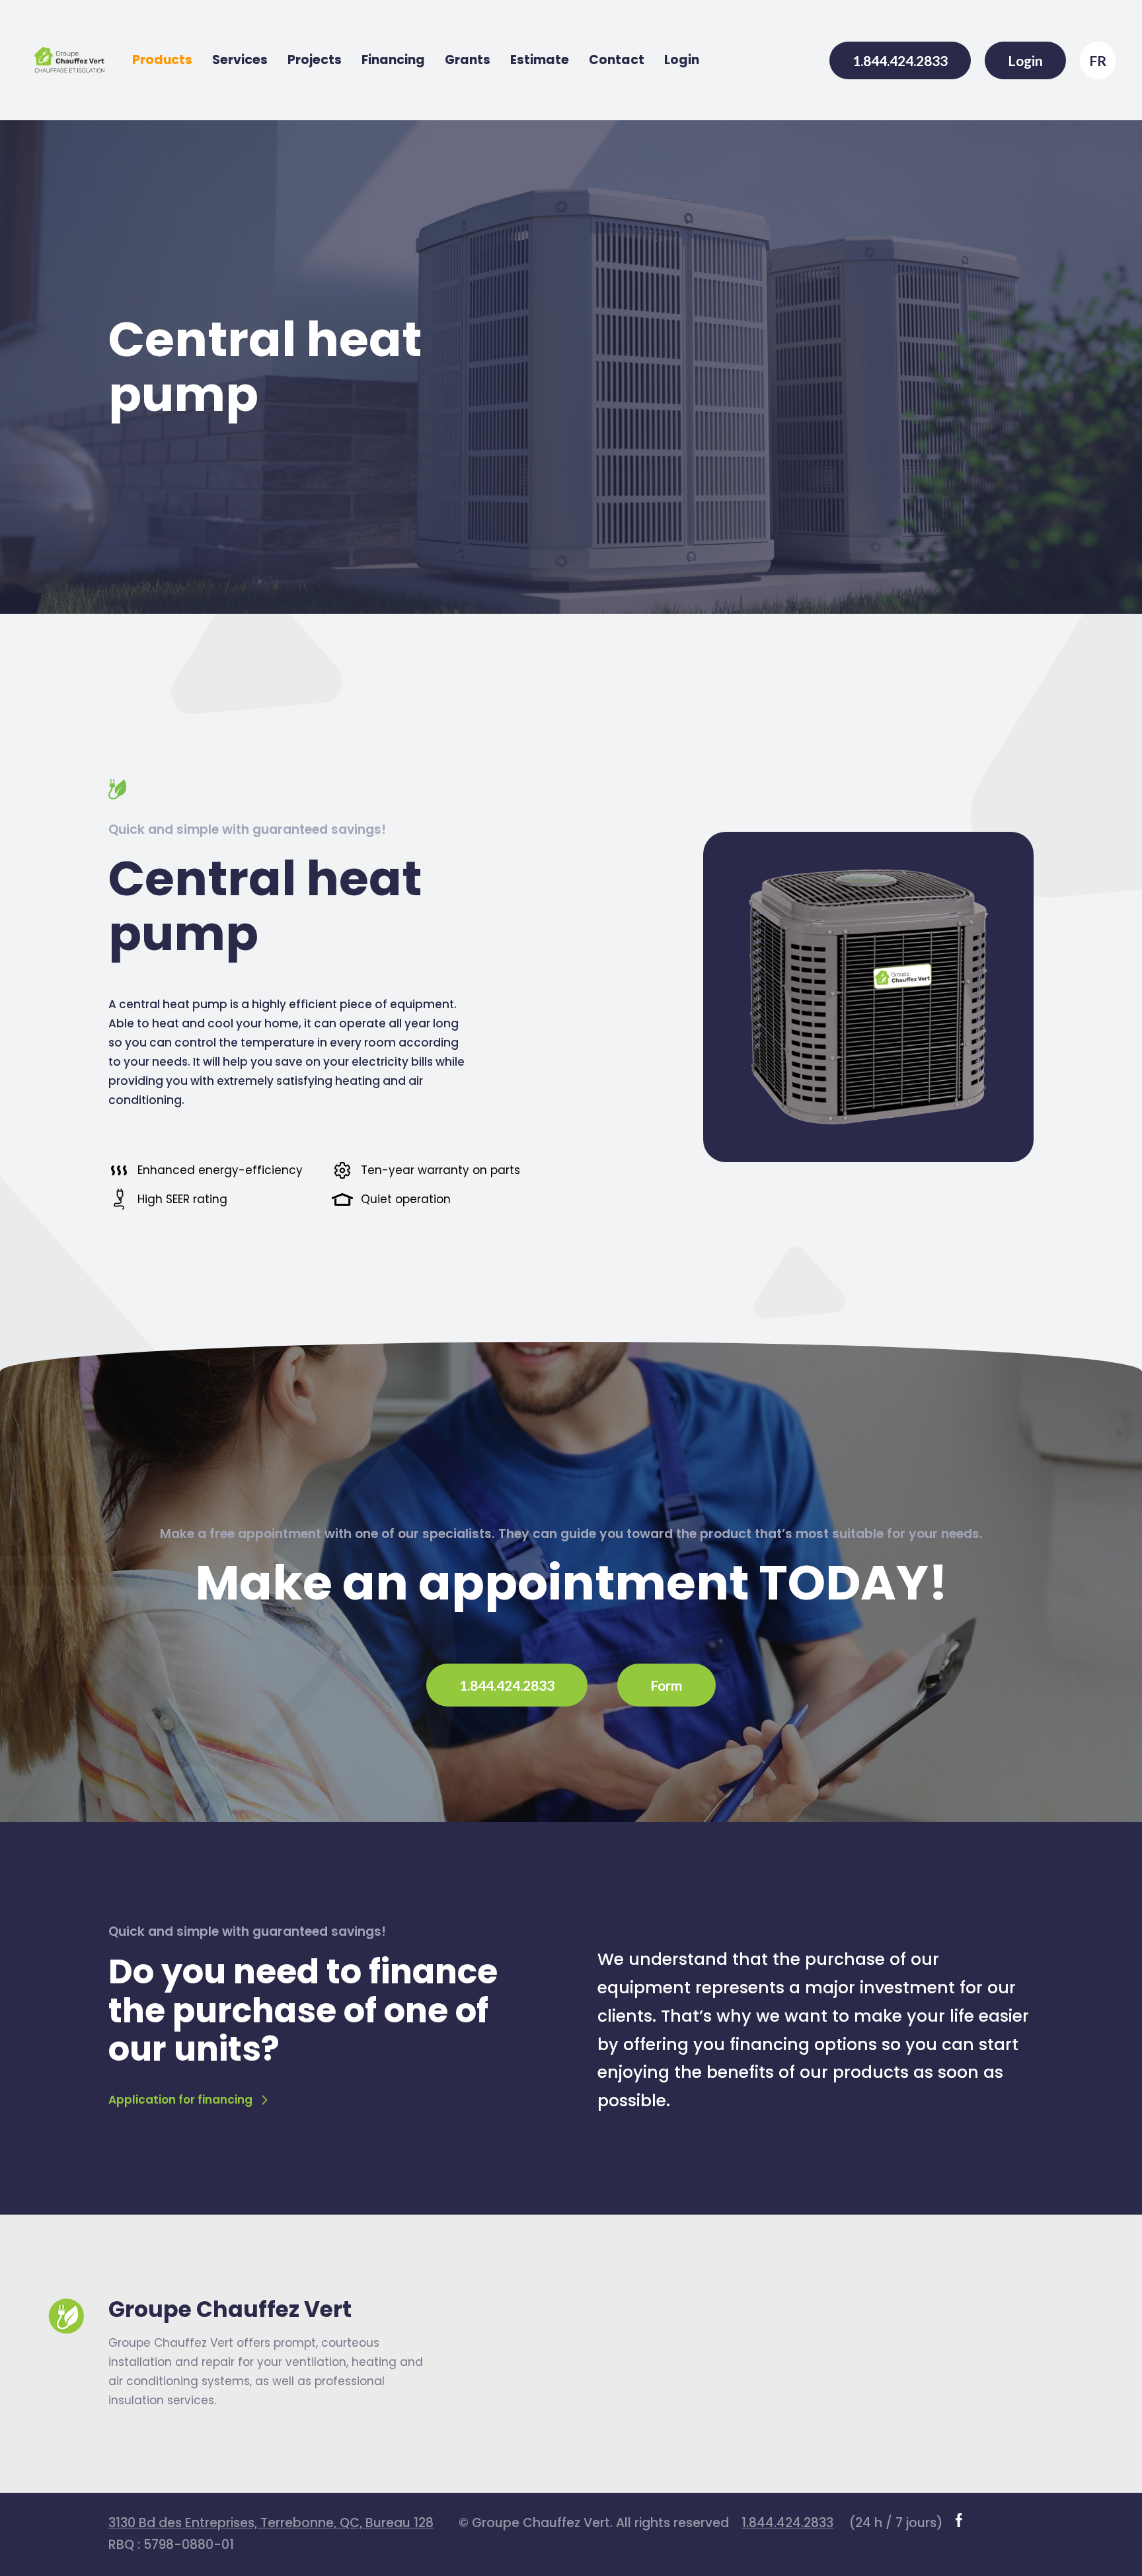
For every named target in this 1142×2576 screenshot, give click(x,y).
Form (666, 1685)
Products (162, 60)
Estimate (540, 60)
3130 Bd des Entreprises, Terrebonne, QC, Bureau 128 (271, 2523)
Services (240, 60)
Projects (315, 60)
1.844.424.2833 (900, 60)
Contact (617, 60)
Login (682, 60)
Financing (393, 60)
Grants (468, 60)
